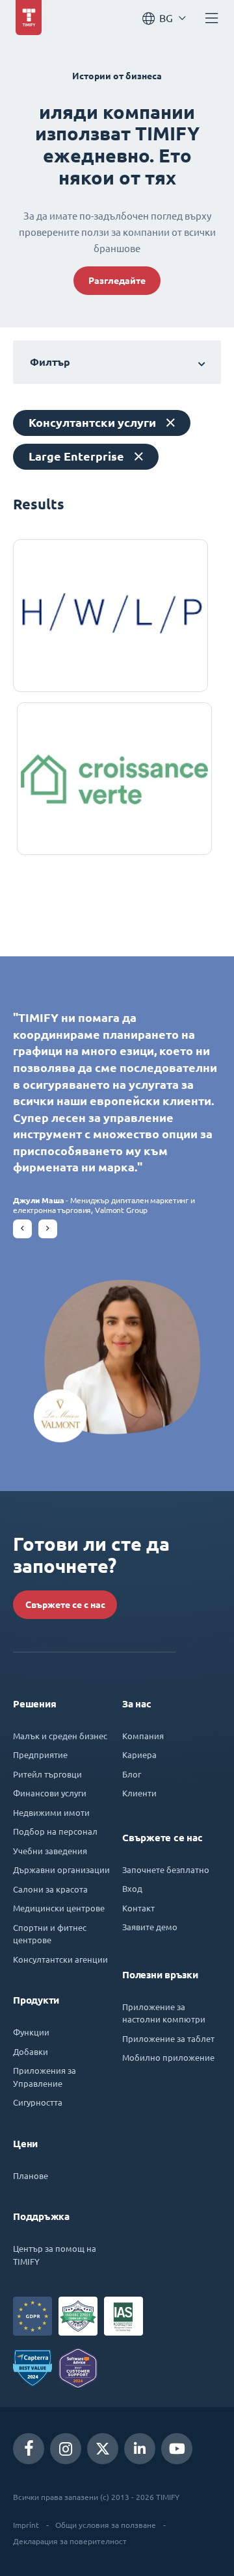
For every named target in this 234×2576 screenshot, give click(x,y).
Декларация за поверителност (70, 2541)
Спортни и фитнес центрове (50, 1934)
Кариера (139, 1754)
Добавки (31, 2051)
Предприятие (40, 1754)
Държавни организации (61, 1869)
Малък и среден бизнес (60, 1736)
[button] (22, 1229)
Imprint (26, 2525)
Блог (132, 1774)
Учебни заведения (50, 1851)
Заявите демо (150, 1927)
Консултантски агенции (60, 1959)
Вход (132, 1888)
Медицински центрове (59, 1908)
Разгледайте (117, 281)
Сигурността (38, 2102)
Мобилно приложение (168, 2057)
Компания (143, 1736)
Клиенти (139, 1793)
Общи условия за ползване (106, 2525)
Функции (31, 2032)
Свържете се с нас (65, 1605)
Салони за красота (50, 1889)
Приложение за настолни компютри (164, 2013)
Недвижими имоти (51, 1812)
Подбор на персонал (55, 1831)
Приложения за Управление (45, 2077)
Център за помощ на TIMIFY (55, 2255)
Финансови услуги (50, 1793)
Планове (31, 2175)
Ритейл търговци (47, 1774)
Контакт (138, 1908)
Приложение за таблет (168, 2038)
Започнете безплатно (166, 1869)
